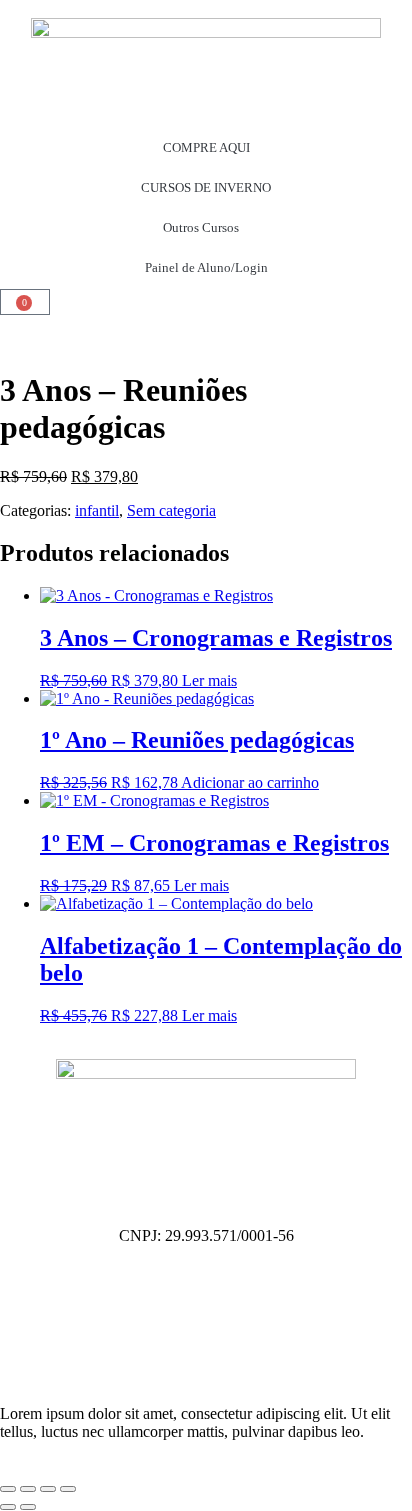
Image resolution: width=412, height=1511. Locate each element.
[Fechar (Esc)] (68, 1489)
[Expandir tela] (28, 1489)
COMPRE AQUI (206, 147)
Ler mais (209, 680)
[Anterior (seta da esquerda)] (8, 1507)
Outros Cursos (201, 227)
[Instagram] (25, 1288)
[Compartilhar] (48, 1489)
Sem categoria (171, 510)
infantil (97, 510)
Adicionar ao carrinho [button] (250, 782)
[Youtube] (25, 1342)
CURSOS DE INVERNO (206, 187)
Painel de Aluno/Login (206, 267)
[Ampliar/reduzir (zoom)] (8, 1489)
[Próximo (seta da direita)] (28, 1507)
